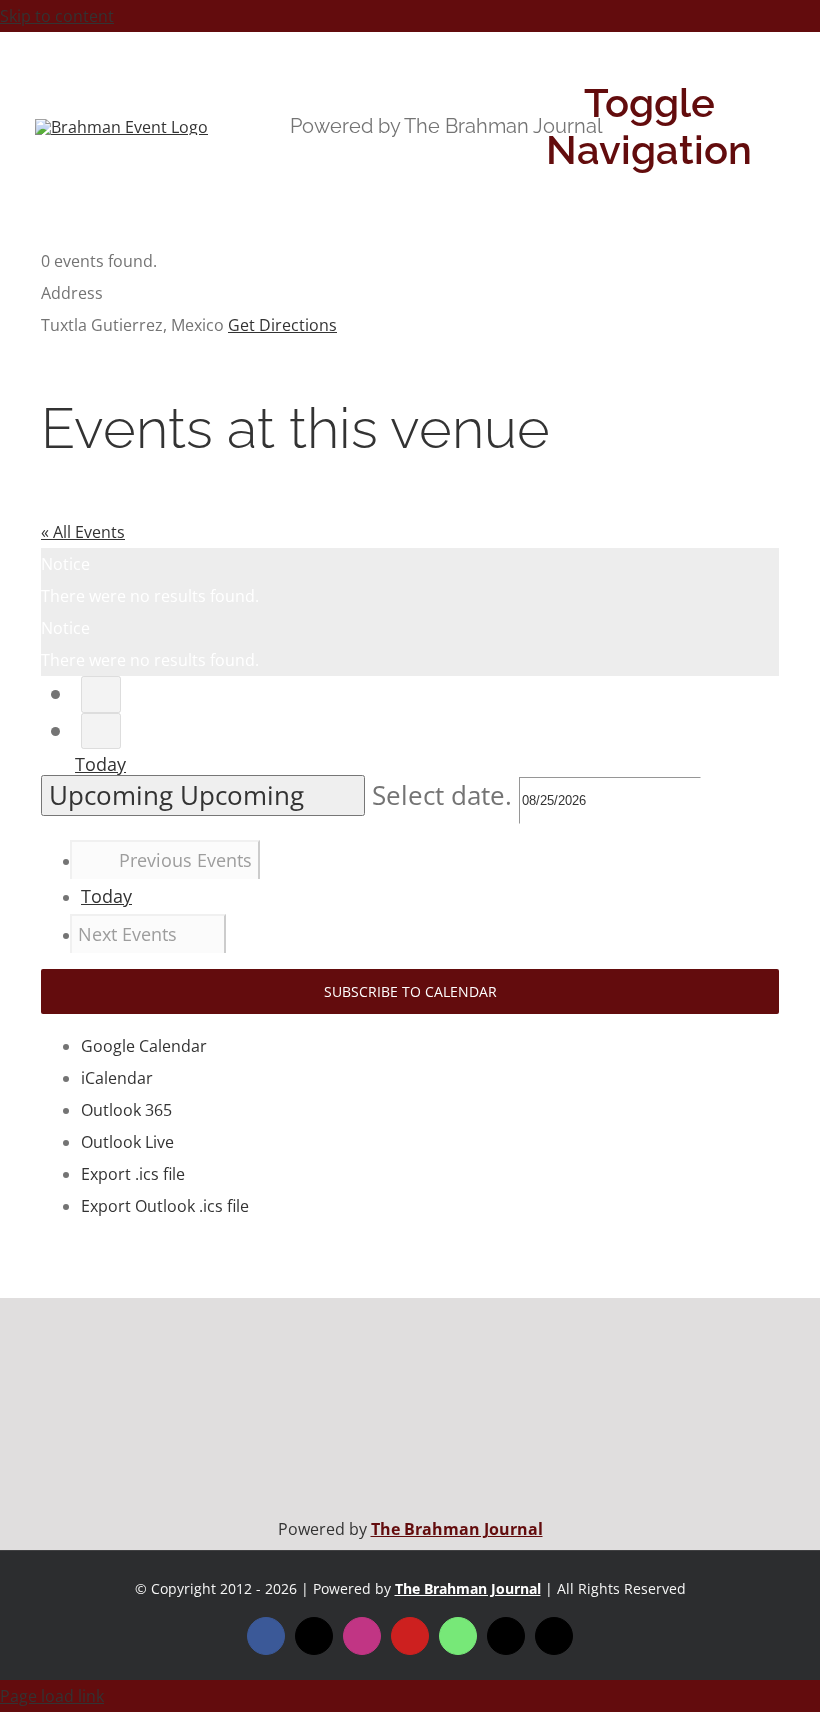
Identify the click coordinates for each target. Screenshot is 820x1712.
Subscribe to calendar (410, 991)
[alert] (410, 580)
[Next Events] (101, 731)
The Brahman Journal (457, 1529)
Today (100, 764)
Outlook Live (127, 1142)
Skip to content (57, 16)
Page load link (52, 1696)
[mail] (506, 1636)
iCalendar (117, 1078)
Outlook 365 (126, 1110)
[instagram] (362, 1636)
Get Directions (282, 325)
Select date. (445, 795)
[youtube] (410, 1636)
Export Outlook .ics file (165, 1206)
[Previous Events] (101, 694)
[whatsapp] (458, 1636)
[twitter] (314, 1636)
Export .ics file (133, 1174)
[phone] (554, 1636)
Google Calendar (144, 1046)
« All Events (83, 532)
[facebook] (266, 1636)
